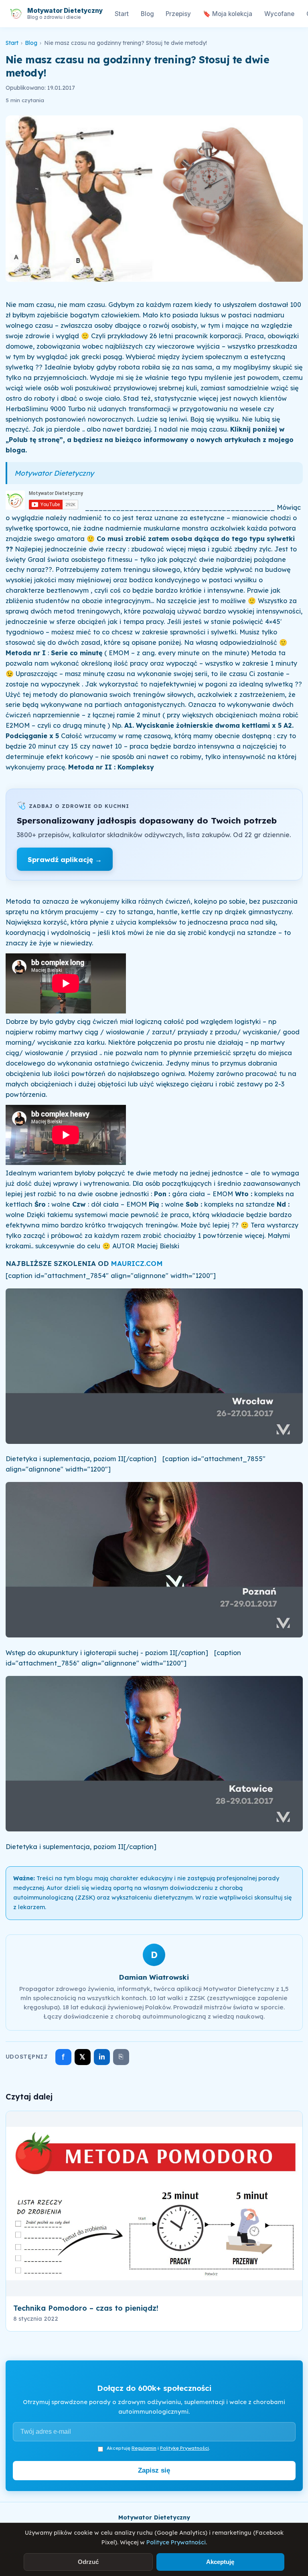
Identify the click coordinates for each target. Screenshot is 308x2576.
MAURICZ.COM (137, 1263)
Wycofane (279, 14)
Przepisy (178, 14)
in (102, 2057)
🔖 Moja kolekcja (228, 14)
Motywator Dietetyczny (54, 473)
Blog (147, 14)
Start (122, 14)
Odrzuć (88, 2562)
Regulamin (144, 2448)
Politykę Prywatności (184, 2448)
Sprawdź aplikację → (65, 859)
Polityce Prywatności (176, 2542)
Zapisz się (154, 2470)
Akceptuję (220, 2562)
